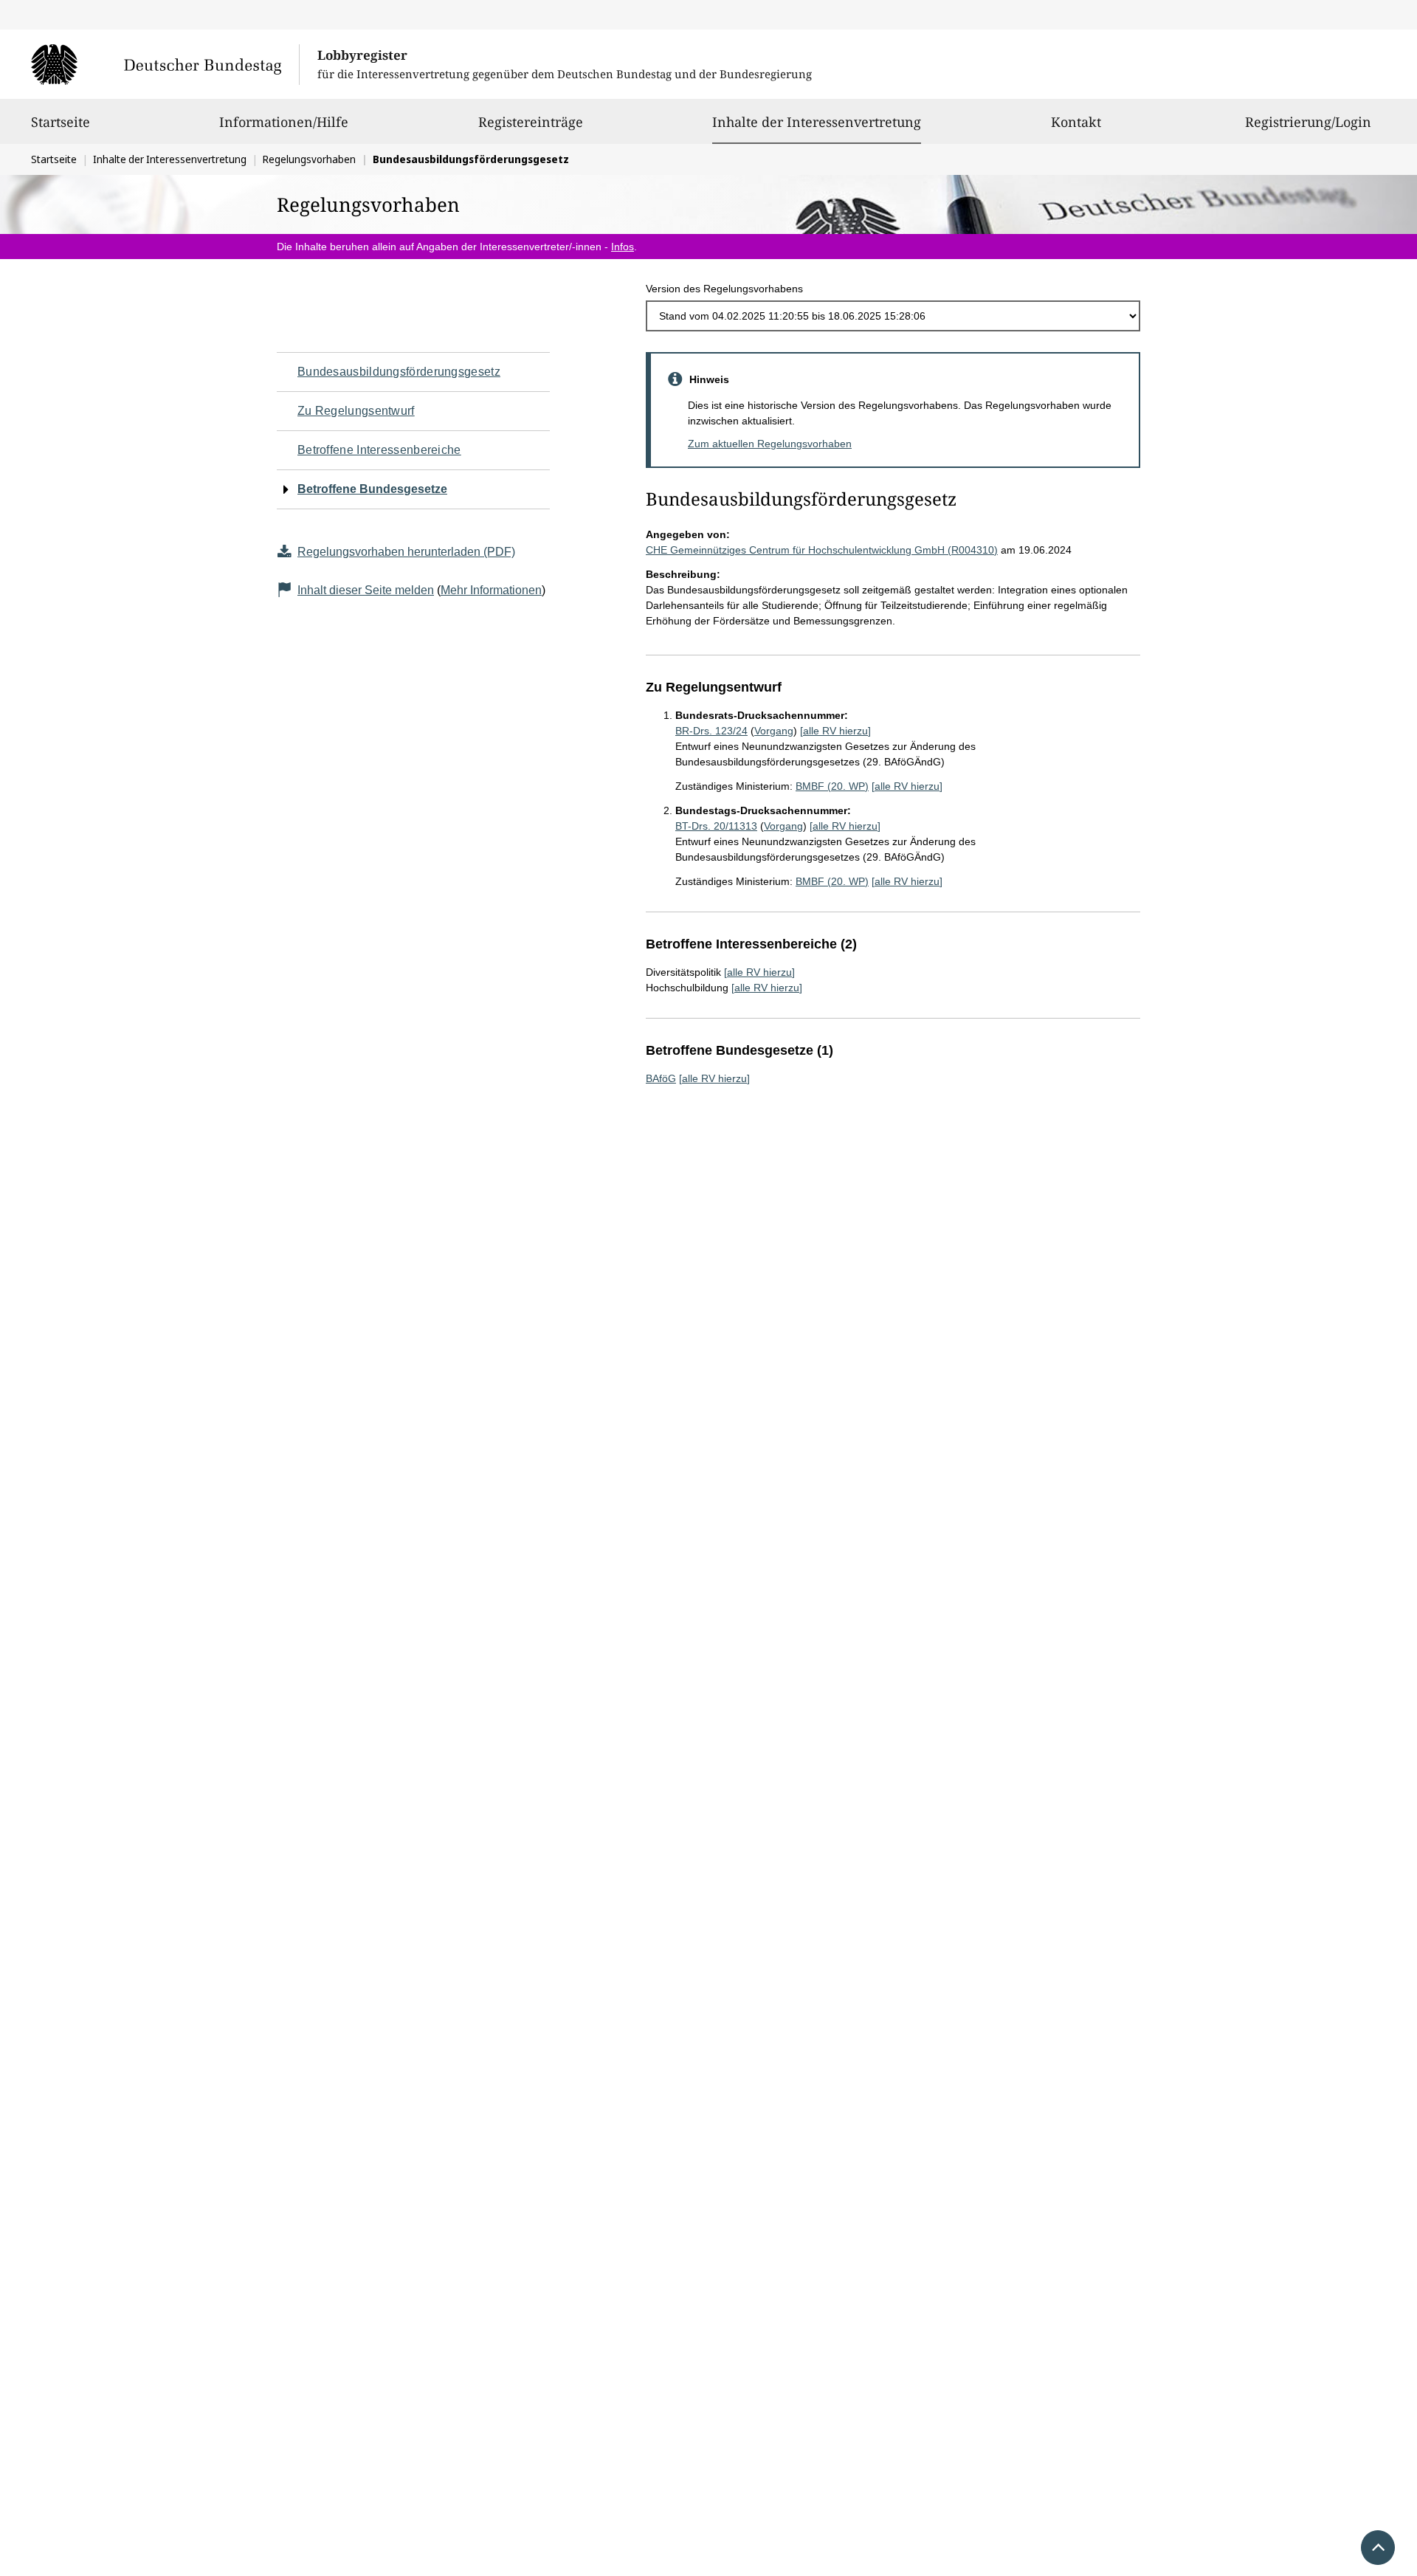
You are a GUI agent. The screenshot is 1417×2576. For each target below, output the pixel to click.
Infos (623, 247)
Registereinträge (531, 122)
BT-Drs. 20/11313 (716, 826)
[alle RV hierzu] (835, 731)
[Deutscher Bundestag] (165, 64)
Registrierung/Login (1308, 122)
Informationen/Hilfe (284, 122)
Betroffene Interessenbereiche (379, 450)
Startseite (61, 122)
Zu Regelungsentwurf (356, 411)
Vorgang (774, 731)
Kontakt (1076, 122)
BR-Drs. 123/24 (711, 731)
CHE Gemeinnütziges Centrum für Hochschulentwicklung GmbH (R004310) (822, 550)
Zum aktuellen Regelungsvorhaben (770, 444)
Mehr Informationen (491, 590)
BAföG (661, 1078)
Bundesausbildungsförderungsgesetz (399, 372)
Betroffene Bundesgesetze (372, 489)
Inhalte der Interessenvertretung (817, 121)
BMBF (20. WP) (832, 786)
